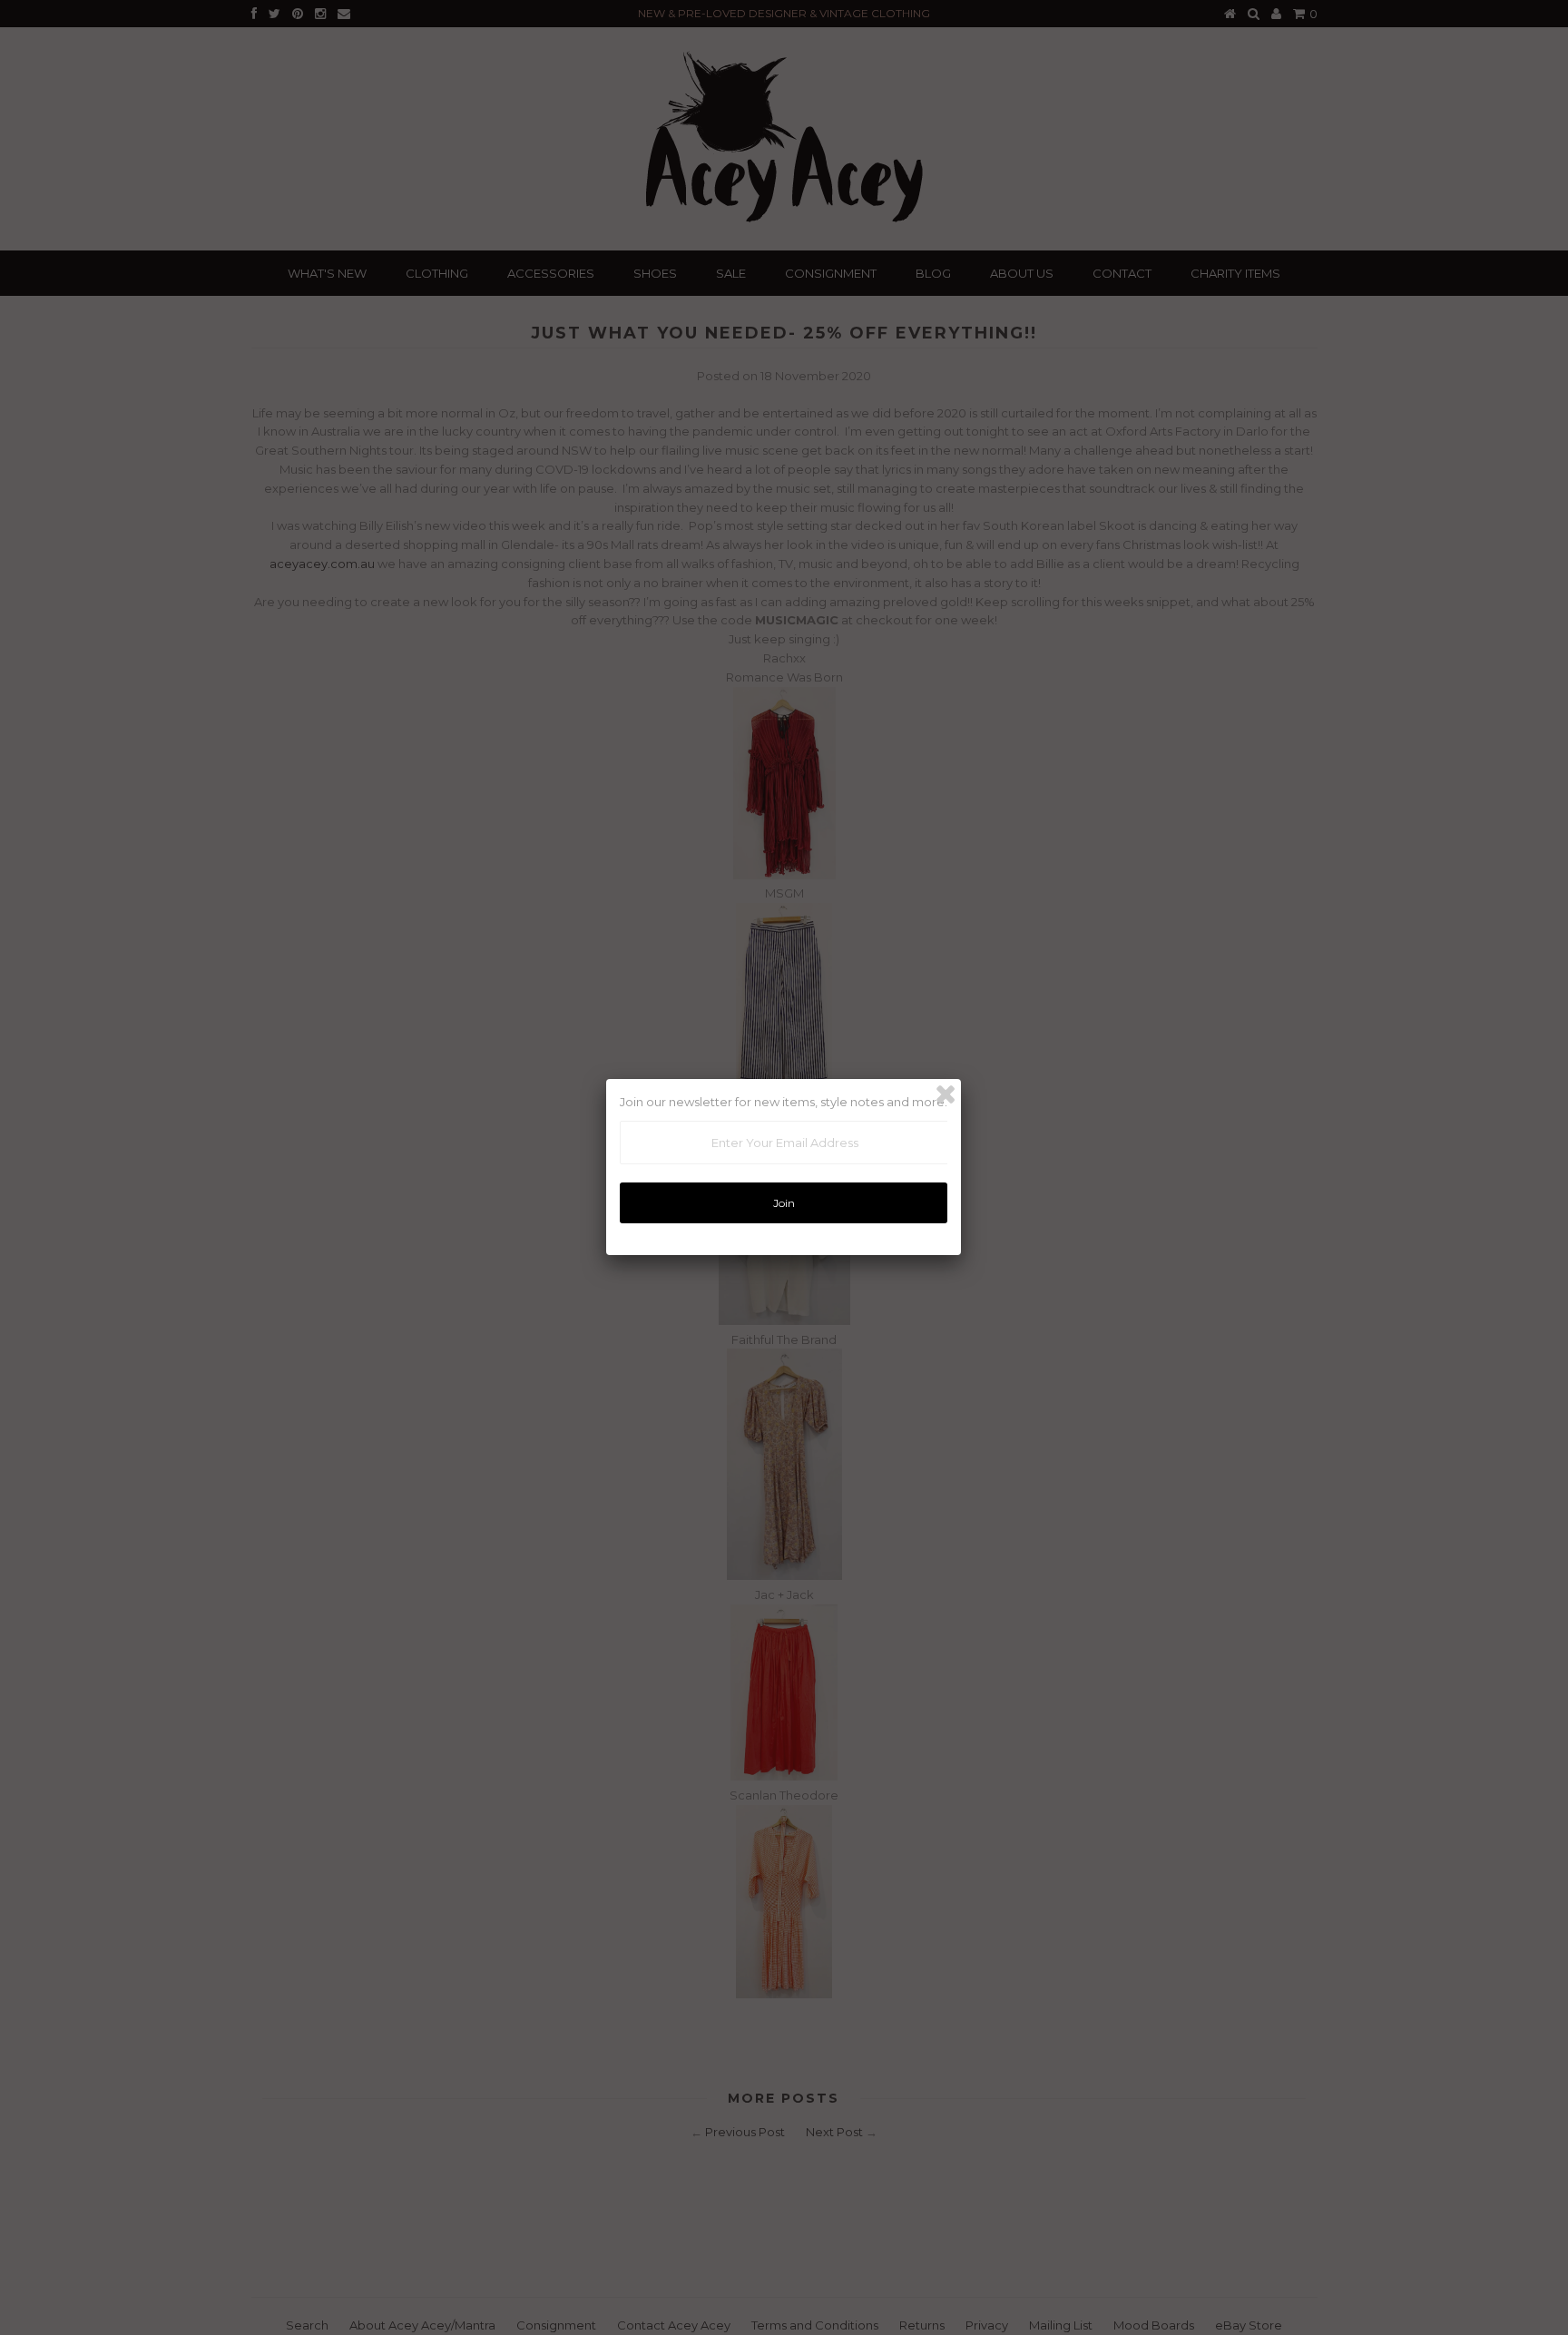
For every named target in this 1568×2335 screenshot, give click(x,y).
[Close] (946, 1094)
